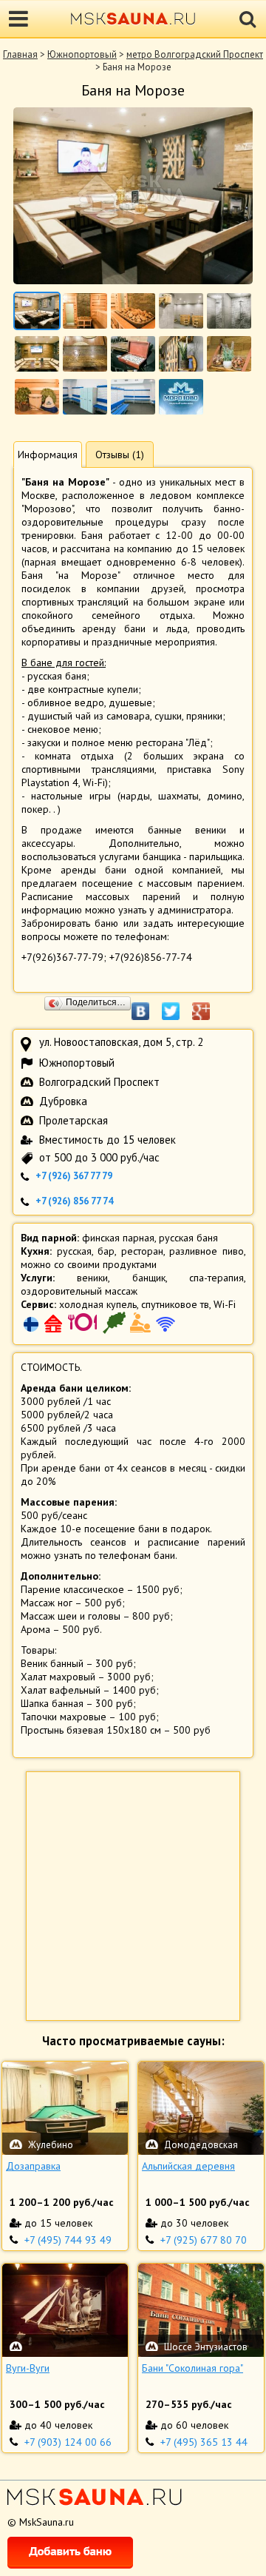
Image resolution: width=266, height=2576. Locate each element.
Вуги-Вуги (28, 2368)
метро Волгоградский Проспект (195, 54)
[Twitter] (178, 1004)
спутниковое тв (175, 1304)
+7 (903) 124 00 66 (68, 2442)
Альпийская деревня (188, 2166)
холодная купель (98, 1304)
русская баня (188, 1238)
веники (92, 1278)
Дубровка (63, 1101)
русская (74, 1251)
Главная (20, 54)
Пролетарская (74, 1120)
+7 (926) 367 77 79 (74, 1176)
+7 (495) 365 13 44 (204, 2442)
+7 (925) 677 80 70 (204, 2240)
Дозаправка (33, 2166)
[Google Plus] (209, 1004)
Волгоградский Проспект (99, 1082)
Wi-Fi (225, 1304)
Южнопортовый (82, 54)
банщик (149, 1278)
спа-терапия (216, 1278)
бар (106, 1251)
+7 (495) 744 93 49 (68, 2240)
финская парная (118, 1238)
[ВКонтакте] (148, 1004)
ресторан (142, 1251)
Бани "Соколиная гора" (192, 2368)
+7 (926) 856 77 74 (74, 1201)
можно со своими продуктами (89, 1264)
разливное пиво (207, 1251)
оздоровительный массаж (79, 1291)
